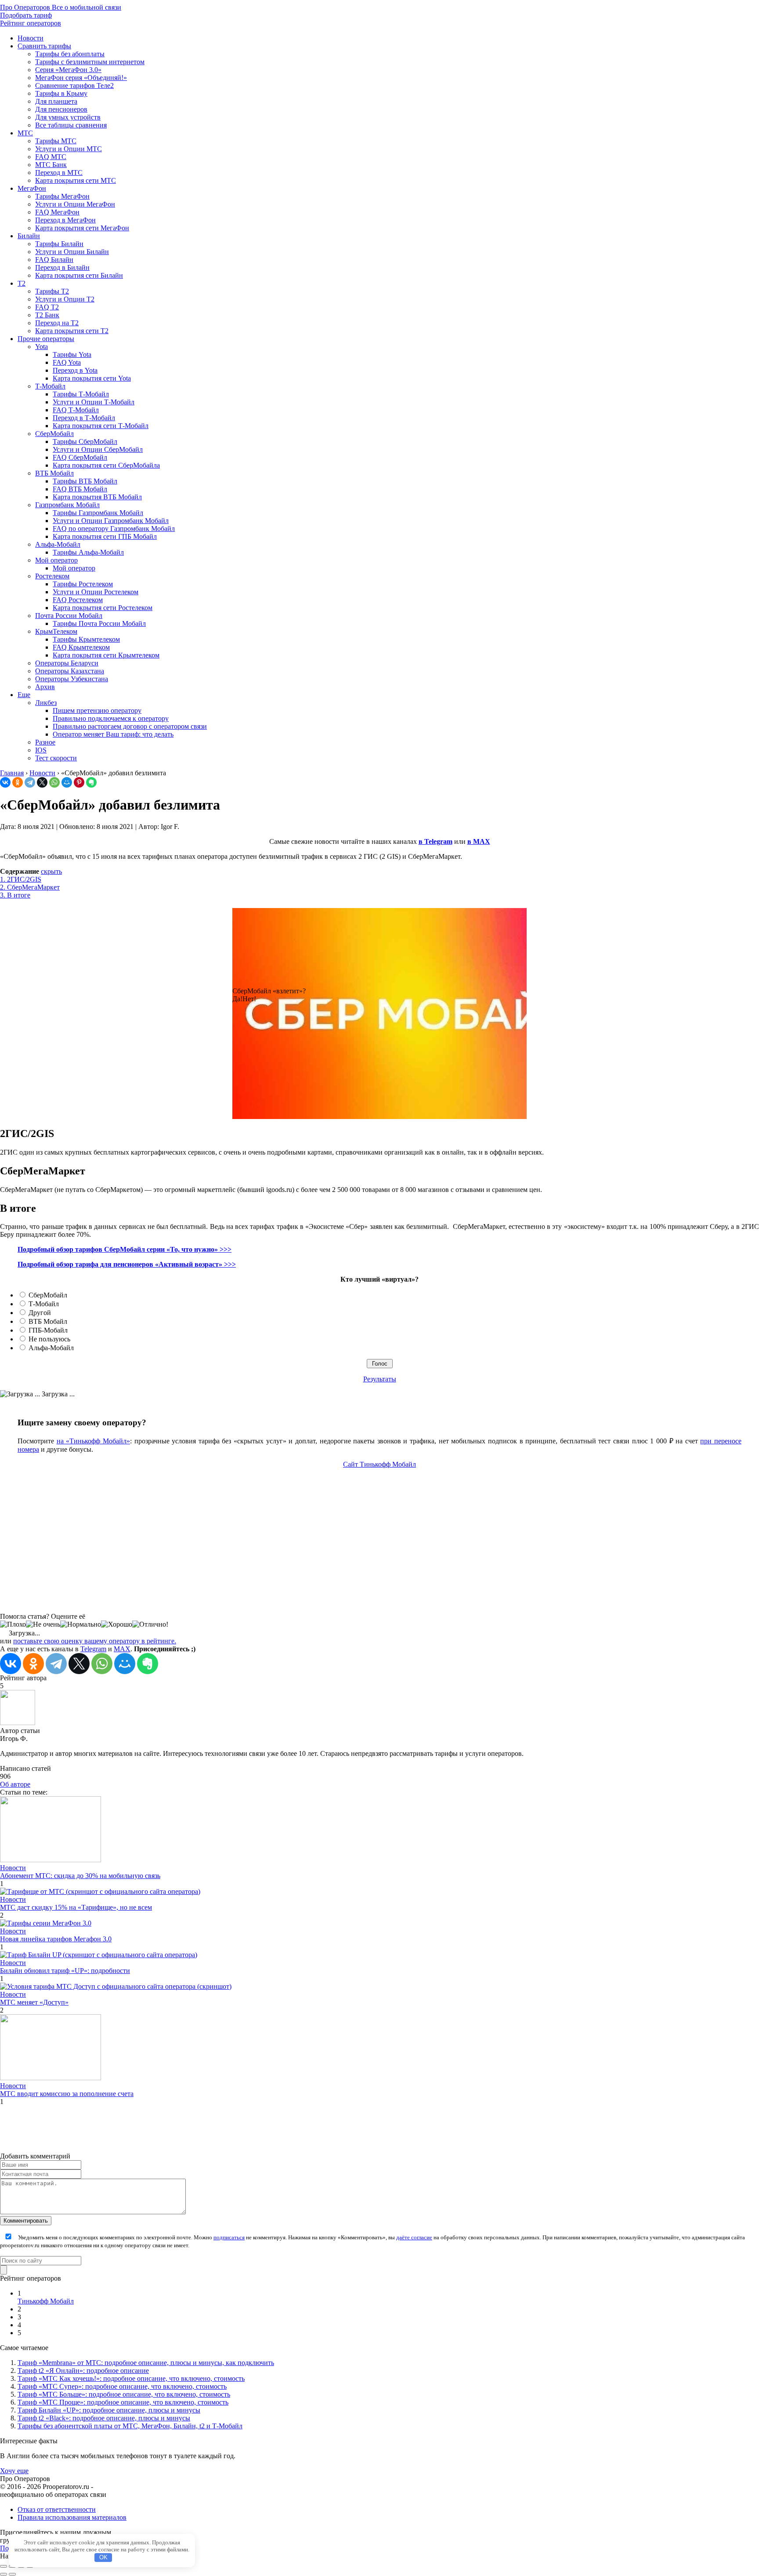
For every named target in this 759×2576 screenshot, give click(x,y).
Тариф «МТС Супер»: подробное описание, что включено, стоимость (122, 2386)
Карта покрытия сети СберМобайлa (106, 465)
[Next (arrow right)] (12, 2574)
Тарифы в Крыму (61, 93)
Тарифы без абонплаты (70, 54)
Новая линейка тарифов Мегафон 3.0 (56, 1939)
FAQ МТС (51, 157)
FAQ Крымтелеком (81, 647)
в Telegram (436, 841)
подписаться (229, 2237)
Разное (45, 742)
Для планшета (56, 101)
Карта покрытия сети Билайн (79, 275)
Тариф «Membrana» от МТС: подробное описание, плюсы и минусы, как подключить (146, 2363)
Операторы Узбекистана (72, 679)
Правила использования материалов (72, 2517)
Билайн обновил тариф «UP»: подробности (65, 1971)
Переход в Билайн (62, 267)
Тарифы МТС (56, 141)
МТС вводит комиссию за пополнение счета (67, 2094)
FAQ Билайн (54, 260)
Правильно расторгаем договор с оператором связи (130, 726)
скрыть (51, 871)
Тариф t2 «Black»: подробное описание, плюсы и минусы (104, 2418)
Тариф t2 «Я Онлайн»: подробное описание (83, 2371)
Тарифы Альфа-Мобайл (88, 552)
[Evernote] (91, 782)
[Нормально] (81, 1624)
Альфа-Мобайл (58, 544)
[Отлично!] (150, 1624)
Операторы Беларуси (67, 663)
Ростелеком (52, 576)
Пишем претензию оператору (97, 710)
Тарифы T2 (52, 291)
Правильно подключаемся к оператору (111, 718)
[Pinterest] (79, 782)
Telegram (93, 1649)
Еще (24, 695)
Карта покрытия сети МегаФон (82, 228)
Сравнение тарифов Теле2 (74, 85)
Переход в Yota (75, 370)
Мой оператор (56, 560)
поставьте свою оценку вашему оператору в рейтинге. (95, 1641)
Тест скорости (56, 758)
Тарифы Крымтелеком (86, 639)
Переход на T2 (57, 323)
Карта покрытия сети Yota (92, 378)
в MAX (479, 841)
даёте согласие (414, 2237)
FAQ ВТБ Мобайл (80, 489)
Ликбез (46, 703)
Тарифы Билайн (59, 244)
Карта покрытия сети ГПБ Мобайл (105, 536)
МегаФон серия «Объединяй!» (81, 78)
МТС (25, 133)
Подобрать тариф (26, 15)
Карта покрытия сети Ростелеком (103, 608)
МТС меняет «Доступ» (34, 2002)
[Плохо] (13, 1624)
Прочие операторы (46, 339)
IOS (41, 750)
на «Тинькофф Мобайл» (93, 1441)
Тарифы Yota (72, 354)
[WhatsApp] (54, 782)
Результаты (380, 1379)
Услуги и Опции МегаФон (75, 204)
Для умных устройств (68, 117)
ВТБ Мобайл (54, 473)
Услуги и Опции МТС (69, 149)
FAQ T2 (47, 307)
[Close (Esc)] (4, 2566)
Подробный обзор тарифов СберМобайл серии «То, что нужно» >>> (125, 1249)
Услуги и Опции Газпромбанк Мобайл (111, 521)
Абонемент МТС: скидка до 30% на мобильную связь (80, 1876)
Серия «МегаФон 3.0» (68, 70)
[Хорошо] (117, 1624)
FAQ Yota (67, 362)
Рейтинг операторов (31, 23)
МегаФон (32, 188)
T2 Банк (47, 315)
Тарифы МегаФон (62, 196)
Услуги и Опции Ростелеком (96, 592)
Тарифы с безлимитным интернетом (90, 62)
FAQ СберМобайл (80, 457)
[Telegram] (30, 782)
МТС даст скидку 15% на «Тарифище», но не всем (76, 1907)
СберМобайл (54, 434)
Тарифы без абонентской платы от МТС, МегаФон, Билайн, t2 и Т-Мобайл (130, 2426)
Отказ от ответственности (57, 2509)
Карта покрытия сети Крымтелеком (106, 655)
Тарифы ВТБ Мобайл (85, 481)
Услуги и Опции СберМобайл (98, 449)
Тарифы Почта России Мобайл (99, 623)
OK (103, 2557)
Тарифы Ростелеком (83, 584)
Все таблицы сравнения (71, 125)
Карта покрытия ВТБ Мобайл (97, 497)
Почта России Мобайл (69, 616)
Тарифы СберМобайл (85, 441)
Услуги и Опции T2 (65, 299)
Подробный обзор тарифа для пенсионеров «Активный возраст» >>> (127, 1264)
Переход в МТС (59, 173)
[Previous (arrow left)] (4, 2574)
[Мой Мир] (67, 782)
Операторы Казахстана (70, 671)
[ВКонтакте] (5, 782)
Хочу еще (14, 2471)
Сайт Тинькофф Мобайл (379, 1464)
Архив (45, 687)
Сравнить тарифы (44, 46)
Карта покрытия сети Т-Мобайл (101, 426)
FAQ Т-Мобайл (76, 410)
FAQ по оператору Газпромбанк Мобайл (114, 529)
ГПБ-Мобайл (48, 1330)
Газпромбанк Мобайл (67, 505)
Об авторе (15, 1784)
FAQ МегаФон (57, 212)
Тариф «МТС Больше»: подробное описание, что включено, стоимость (124, 2394)
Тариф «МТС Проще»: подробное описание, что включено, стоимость (123, 2402)
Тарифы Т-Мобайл (81, 394)
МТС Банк (51, 165)
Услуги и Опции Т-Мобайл (94, 402)
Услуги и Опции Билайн (72, 252)
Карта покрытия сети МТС (76, 180)
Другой (40, 1313)
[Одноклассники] (18, 782)
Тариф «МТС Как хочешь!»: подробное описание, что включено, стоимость (131, 2378)
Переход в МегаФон (65, 220)
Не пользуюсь (49, 1339)
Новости (31, 38)
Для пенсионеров (61, 109)
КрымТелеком (56, 631)
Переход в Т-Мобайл (84, 418)
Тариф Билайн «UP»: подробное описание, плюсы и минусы (109, 2410)
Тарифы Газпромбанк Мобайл (98, 513)
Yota (42, 347)
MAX (122, 1649)
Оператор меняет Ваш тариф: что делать (113, 734)
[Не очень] (43, 1624)
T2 (22, 283)
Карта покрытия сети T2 (72, 331)
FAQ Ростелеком (78, 600)
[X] (42, 782)
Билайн (29, 236)
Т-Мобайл (50, 386)
